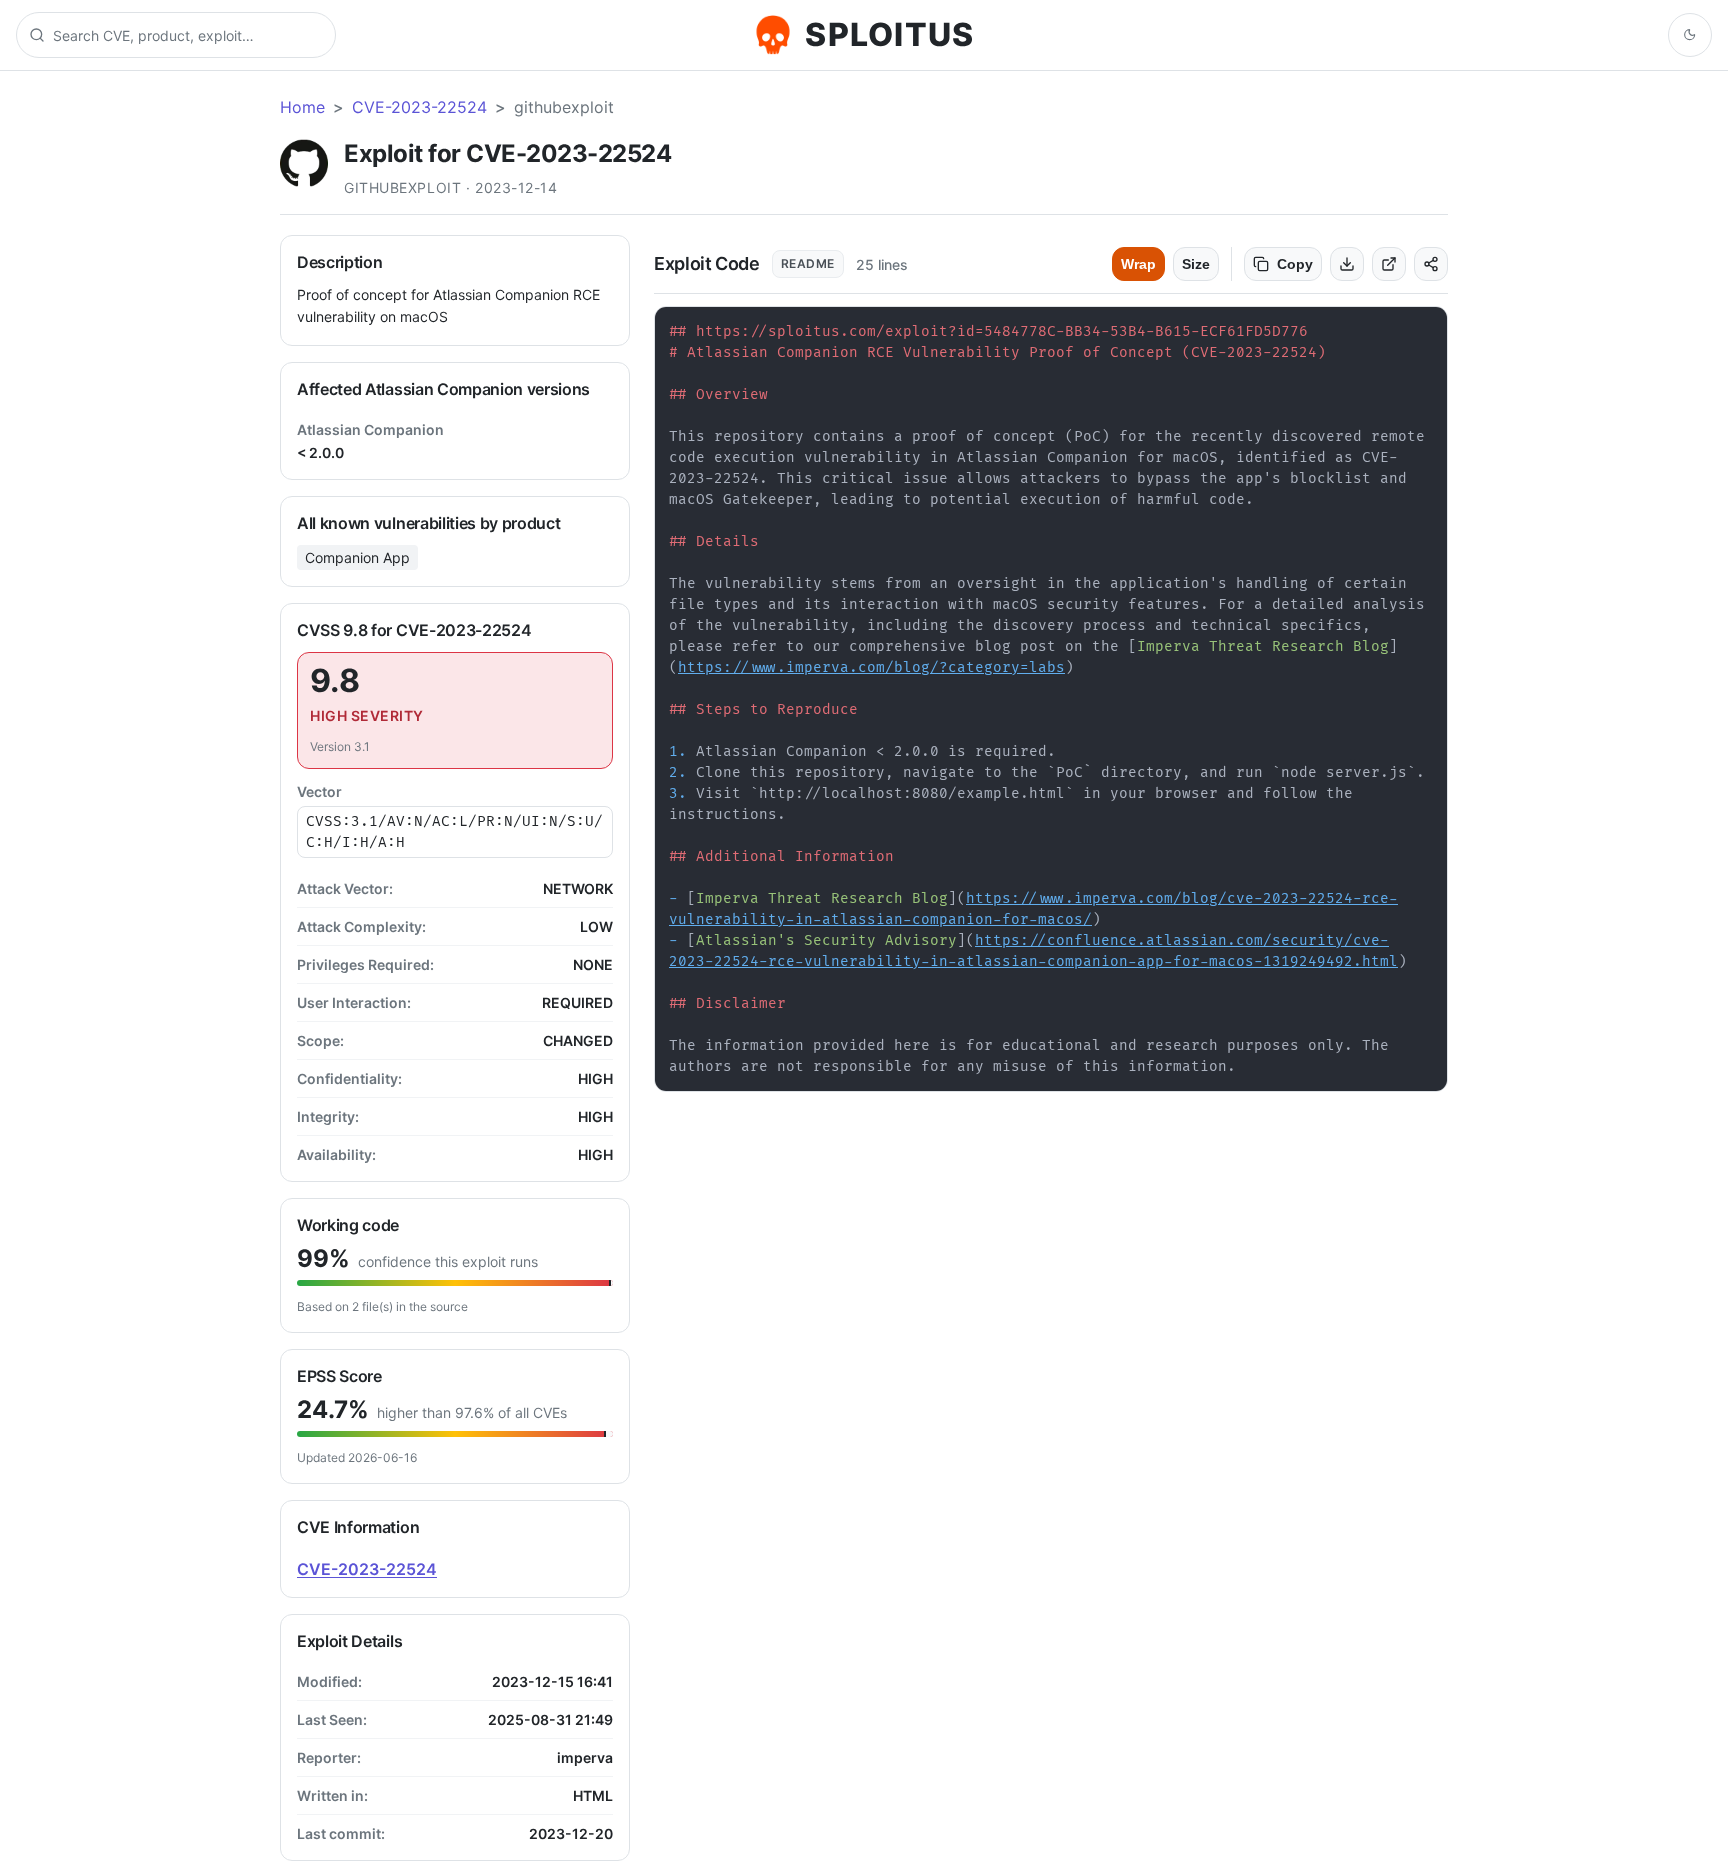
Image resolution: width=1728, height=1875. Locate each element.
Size (1196, 264)
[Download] (1347, 264)
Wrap (1138, 264)
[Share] (1431, 264)
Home (302, 107)
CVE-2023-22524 (419, 107)
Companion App (357, 557)
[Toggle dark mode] (1690, 35)
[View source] (1389, 264)
